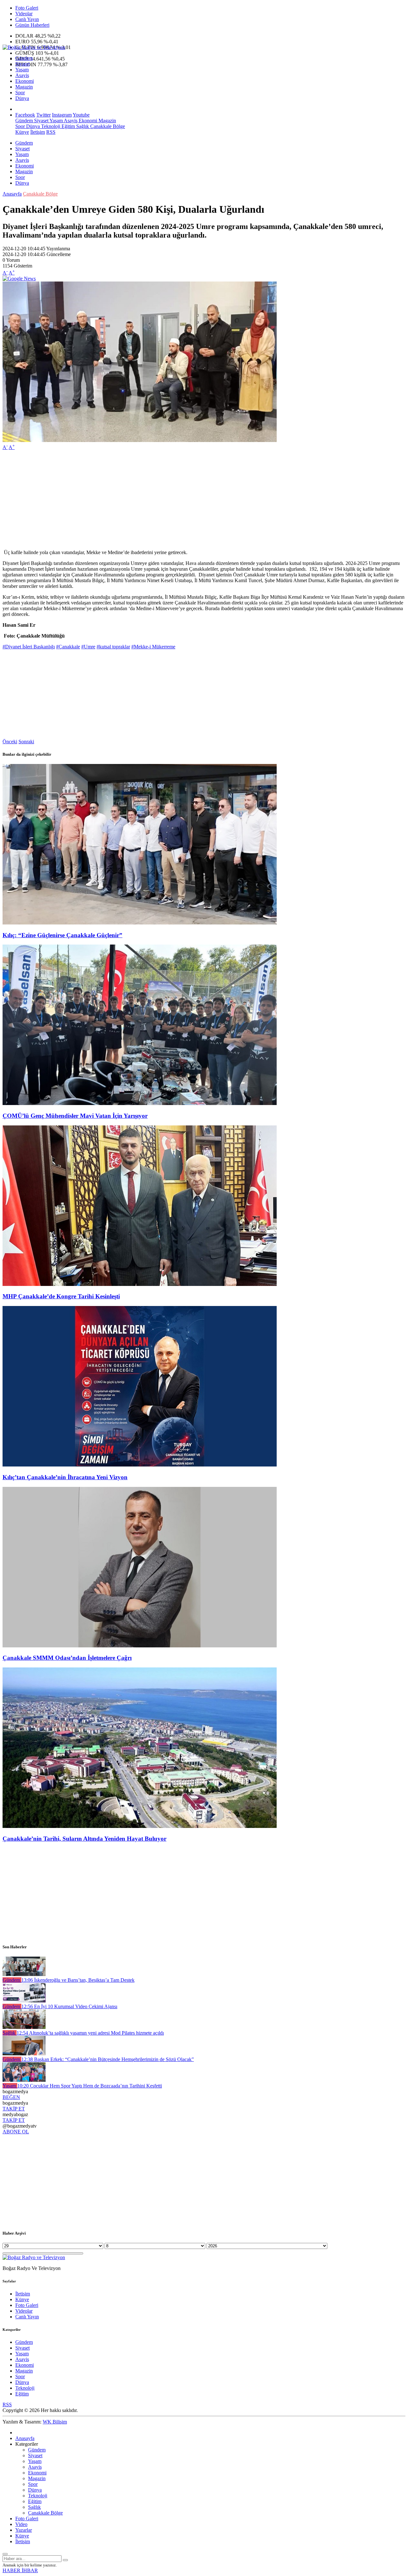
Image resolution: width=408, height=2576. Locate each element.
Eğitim (68, 126)
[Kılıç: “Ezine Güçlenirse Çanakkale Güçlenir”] (140, 923)
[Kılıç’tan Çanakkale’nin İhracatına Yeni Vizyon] (140, 1465)
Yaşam (22, 70)
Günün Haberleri (32, 25)
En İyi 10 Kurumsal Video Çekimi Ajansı (69, 2006)
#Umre (88, 647)
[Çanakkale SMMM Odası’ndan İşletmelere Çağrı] (140, 1646)
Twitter (44, 115)
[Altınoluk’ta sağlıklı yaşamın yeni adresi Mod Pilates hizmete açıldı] (24, 2027)
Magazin (24, 87)
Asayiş (22, 75)
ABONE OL (16, 2132)
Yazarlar (24, 2530)
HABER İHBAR (20, 2570)
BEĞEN (11, 2097)
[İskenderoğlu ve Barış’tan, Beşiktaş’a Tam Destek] (24, 1974)
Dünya (22, 98)
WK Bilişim (55, 2422)
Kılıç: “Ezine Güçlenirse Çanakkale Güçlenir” (62, 935)
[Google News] (19, 278)
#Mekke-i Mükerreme (153, 647)
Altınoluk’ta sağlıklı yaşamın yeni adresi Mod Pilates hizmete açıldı (90, 2033)
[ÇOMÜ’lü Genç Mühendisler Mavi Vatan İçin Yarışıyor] (140, 1103)
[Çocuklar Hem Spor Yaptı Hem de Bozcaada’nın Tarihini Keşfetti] (24, 2080)
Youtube (81, 115)
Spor (20, 93)
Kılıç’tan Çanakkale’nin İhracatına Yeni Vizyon (65, 1477)
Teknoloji (50, 126)
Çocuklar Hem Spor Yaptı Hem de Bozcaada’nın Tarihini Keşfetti (90, 2086)
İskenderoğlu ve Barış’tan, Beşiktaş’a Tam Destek (78, 1980)
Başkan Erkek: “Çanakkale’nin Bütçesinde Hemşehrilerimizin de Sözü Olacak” (108, 2059)
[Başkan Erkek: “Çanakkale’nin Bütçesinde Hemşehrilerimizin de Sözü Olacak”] (24, 2054)
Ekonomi (25, 81)
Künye (22, 132)
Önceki (10, 742)
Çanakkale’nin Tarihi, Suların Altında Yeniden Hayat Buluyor (84, 1839)
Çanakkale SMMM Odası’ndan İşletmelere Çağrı (67, 1658)
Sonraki (26, 742)
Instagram (62, 115)
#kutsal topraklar (113, 647)
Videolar (24, 14)
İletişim (38, 132)
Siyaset (22, 64)
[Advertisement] (194, 500)
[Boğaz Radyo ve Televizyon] (34, 47)
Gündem (24, 58)
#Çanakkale (68, 647)
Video (21, 2524)
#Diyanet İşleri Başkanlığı (29, 647)
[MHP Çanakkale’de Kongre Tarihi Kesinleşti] (140, 1284)
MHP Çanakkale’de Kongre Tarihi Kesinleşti (61, 1296)
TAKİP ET (14, 2109)
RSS (51, 132)
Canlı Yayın (27, 19)
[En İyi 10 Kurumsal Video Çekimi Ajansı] (24, 2001)
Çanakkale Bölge (107, 126)
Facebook (25, 115)
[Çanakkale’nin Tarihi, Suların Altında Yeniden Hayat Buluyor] (140, 1826)
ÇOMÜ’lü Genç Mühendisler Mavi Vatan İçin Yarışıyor (75, 1116)
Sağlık (82, 126)
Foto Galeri (27, 8)
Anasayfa (12, 194)
